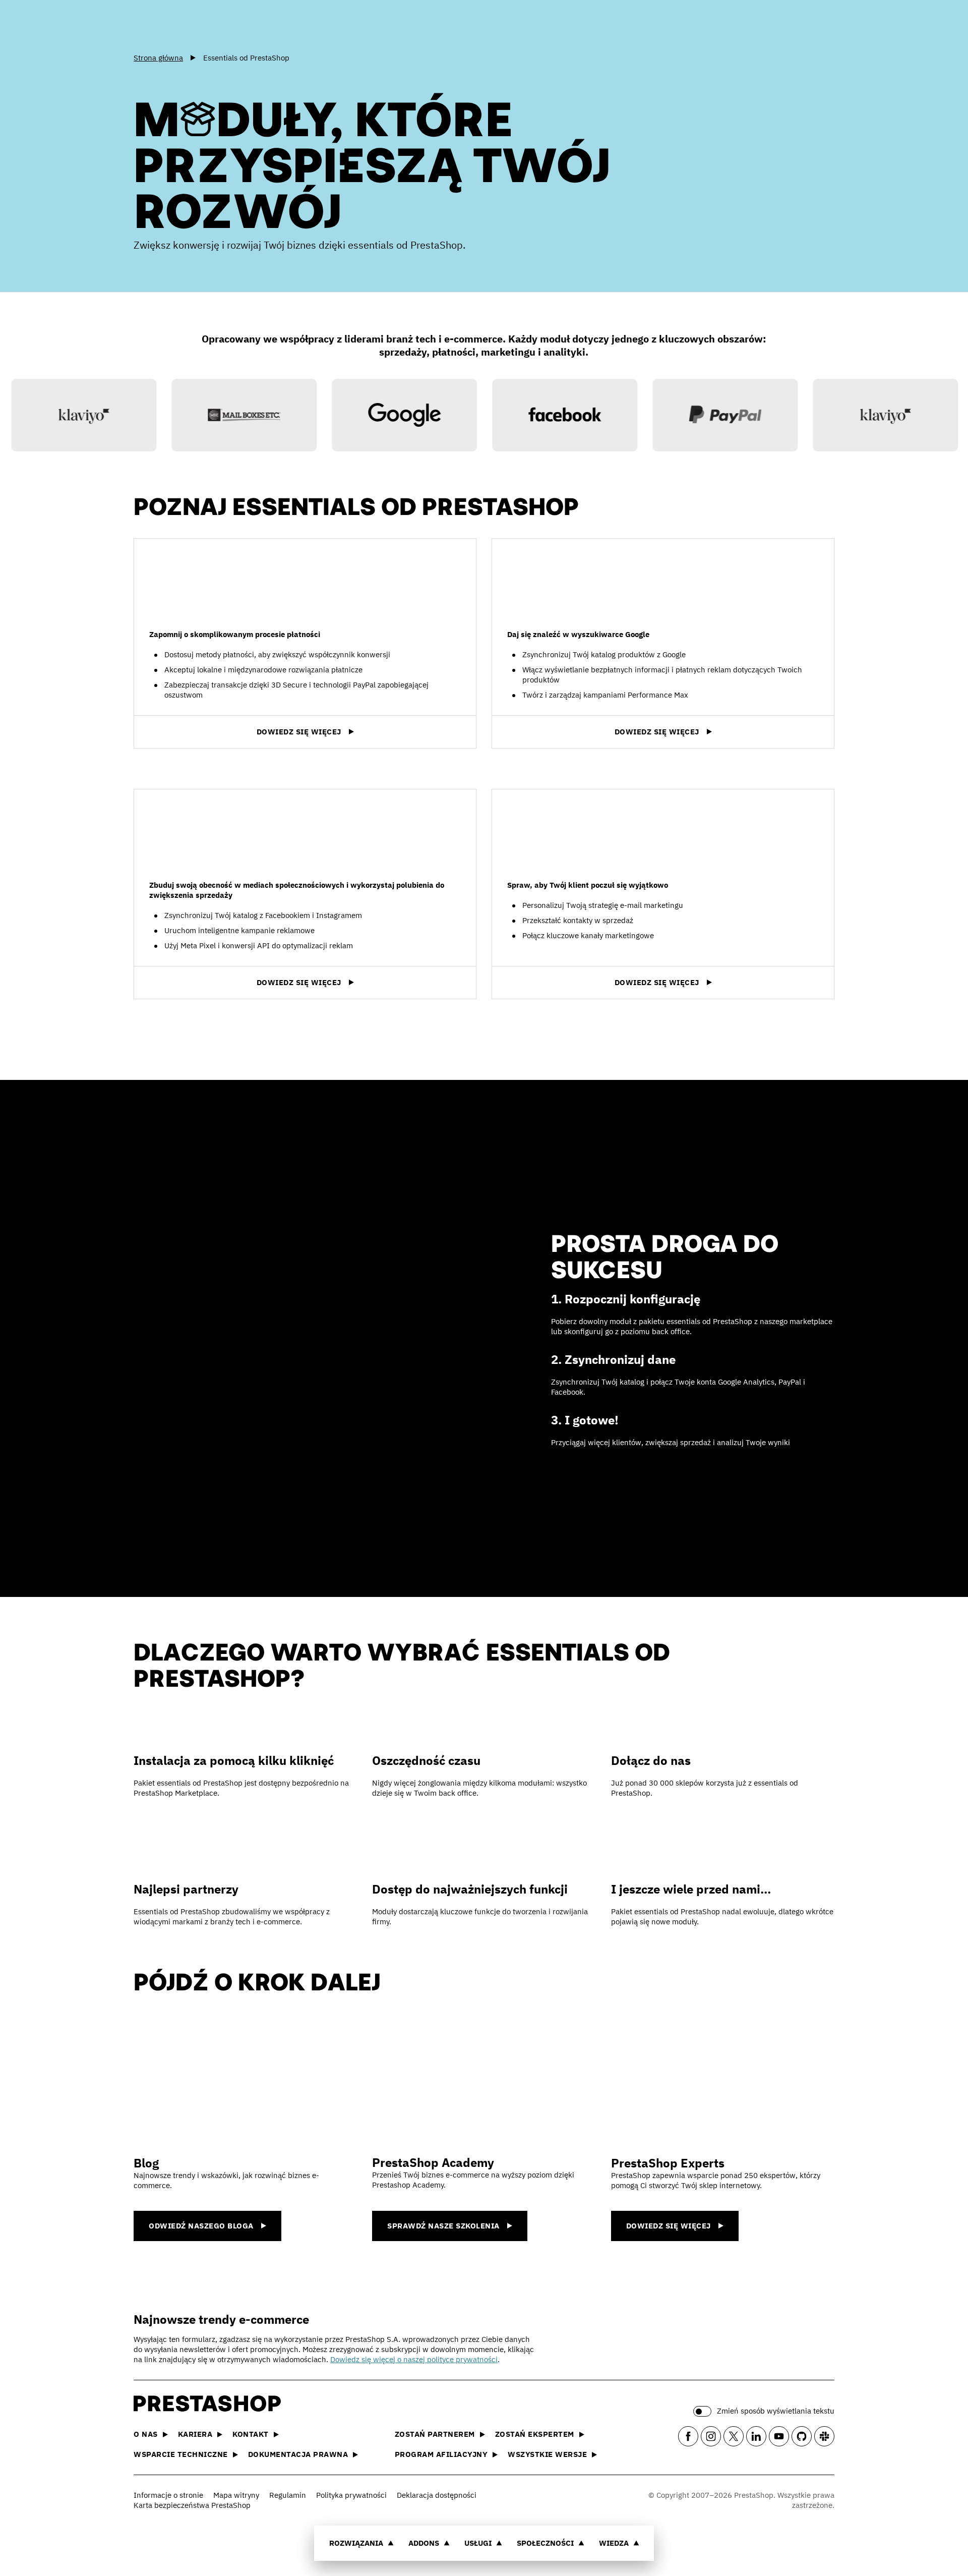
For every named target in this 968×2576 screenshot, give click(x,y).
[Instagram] (711, 2436)
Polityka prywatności (351, 2495)
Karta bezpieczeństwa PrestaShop (192, 2505)
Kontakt (251, 2434)
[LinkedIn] (756, 2436)
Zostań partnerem (435, 2434)
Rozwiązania (356, 2543)
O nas (146, 2434)
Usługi (478, 2543)
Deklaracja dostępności (437, 2495)
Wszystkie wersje (547, 2454)
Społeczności (545, 2543)
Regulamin (288, 2495)
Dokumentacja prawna (298, 2454)
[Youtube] (779, 2436)
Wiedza (614, 2543)
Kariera (195, 2434)
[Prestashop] (179, 25)
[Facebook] (688, 2436)
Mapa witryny (236, 2495)
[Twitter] (734, 2436)
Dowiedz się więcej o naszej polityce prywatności (414, 2359)
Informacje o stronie (168, 2495)
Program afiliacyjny (441, 2454)
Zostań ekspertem (535, 2434)
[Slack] (824, 2436)
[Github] (802, 2436)
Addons (424, 2543)
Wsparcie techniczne (181, 2454)
